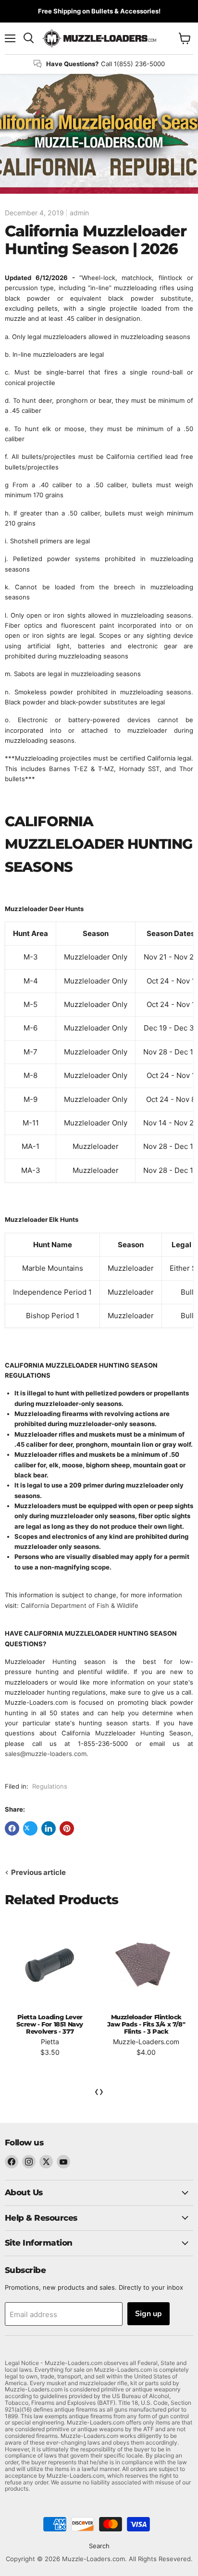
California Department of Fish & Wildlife (80, 1605)
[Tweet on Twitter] (30, 1828)
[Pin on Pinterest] (67, 1828)
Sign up (148, 2314)
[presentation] (97, 2091)
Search (99, 2546)
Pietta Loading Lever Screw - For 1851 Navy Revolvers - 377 (50, 2024)
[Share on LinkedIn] (49, 1828)
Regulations (50, 1786)
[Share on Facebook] (12, 1828)
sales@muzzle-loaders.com (46, 1754)
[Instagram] (29, 2162)
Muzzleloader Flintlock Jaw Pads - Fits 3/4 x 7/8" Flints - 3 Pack (146, 2024)
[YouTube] (63, 2162)
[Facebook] (12, 2162)
